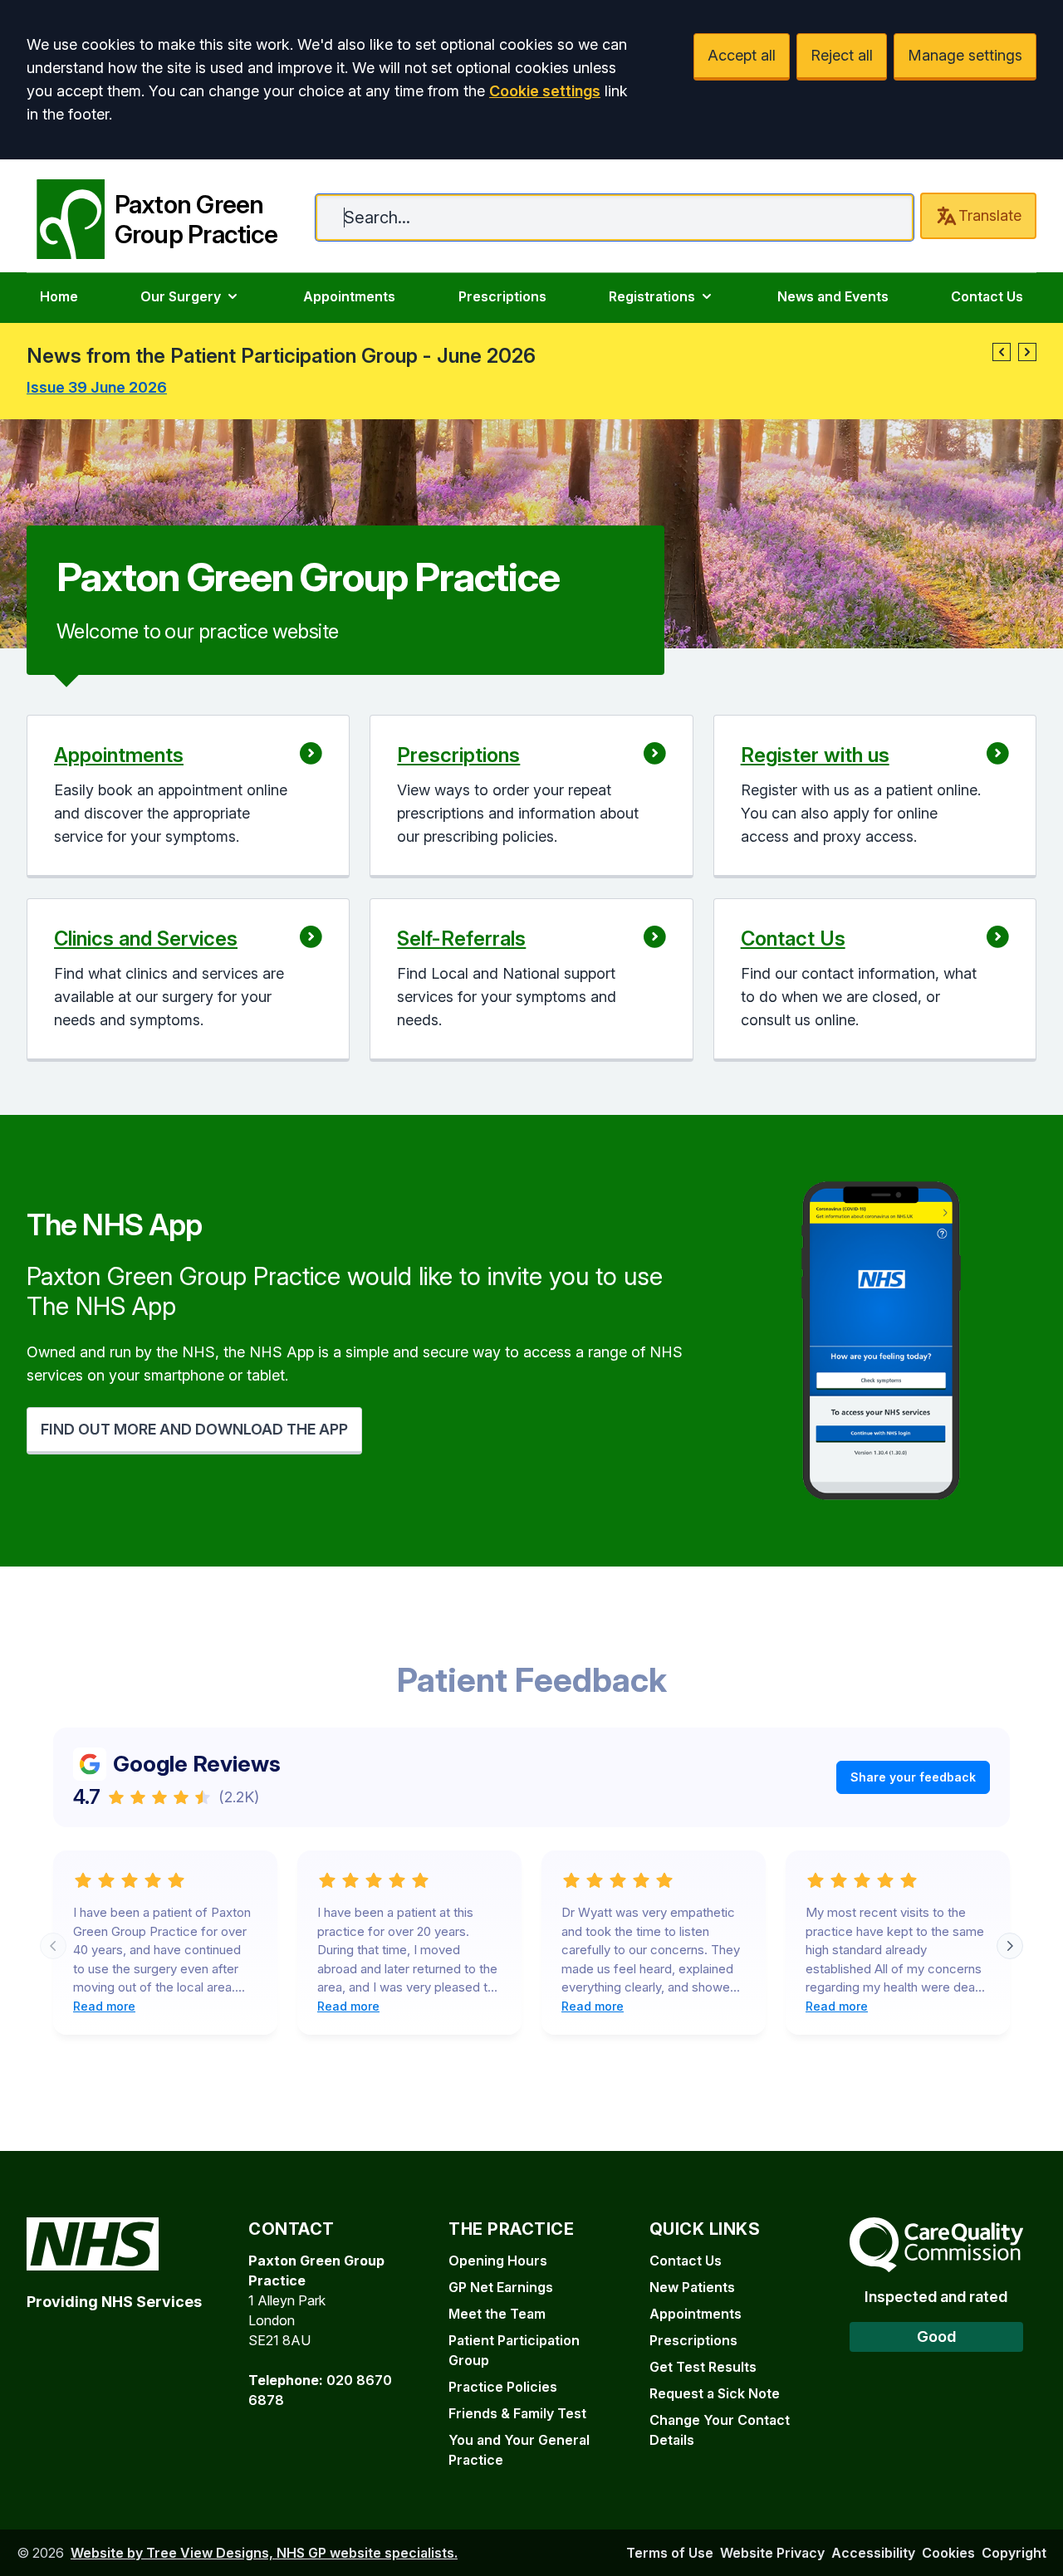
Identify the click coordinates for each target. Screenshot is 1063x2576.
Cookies (948, 2553)
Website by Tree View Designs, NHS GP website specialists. (264, 2553)
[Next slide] (1010, 1946)
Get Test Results (703, 2367)
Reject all (842, 55)
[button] (1002, 352)
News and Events (833, 296)
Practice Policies (503, 2387)
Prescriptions (502, 296)
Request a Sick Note (715, 2393)
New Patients (692, 2287)
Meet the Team (497, 2314)
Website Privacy (772, 2553)
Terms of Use (670, 2553)
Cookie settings (545, 91)
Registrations (652, 296)
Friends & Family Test (517, 2413)
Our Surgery (181, 296)
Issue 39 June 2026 (97, 387)
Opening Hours (498, 2261)
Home (59, 296)
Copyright (1014, 2553)
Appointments (349, 296)
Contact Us (987, 296)
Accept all (742, 55)
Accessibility (873, 2553)
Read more (104, 2006)
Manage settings (965, 55)
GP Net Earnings (501, 2287)
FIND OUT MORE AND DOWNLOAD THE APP (194, 1429)
